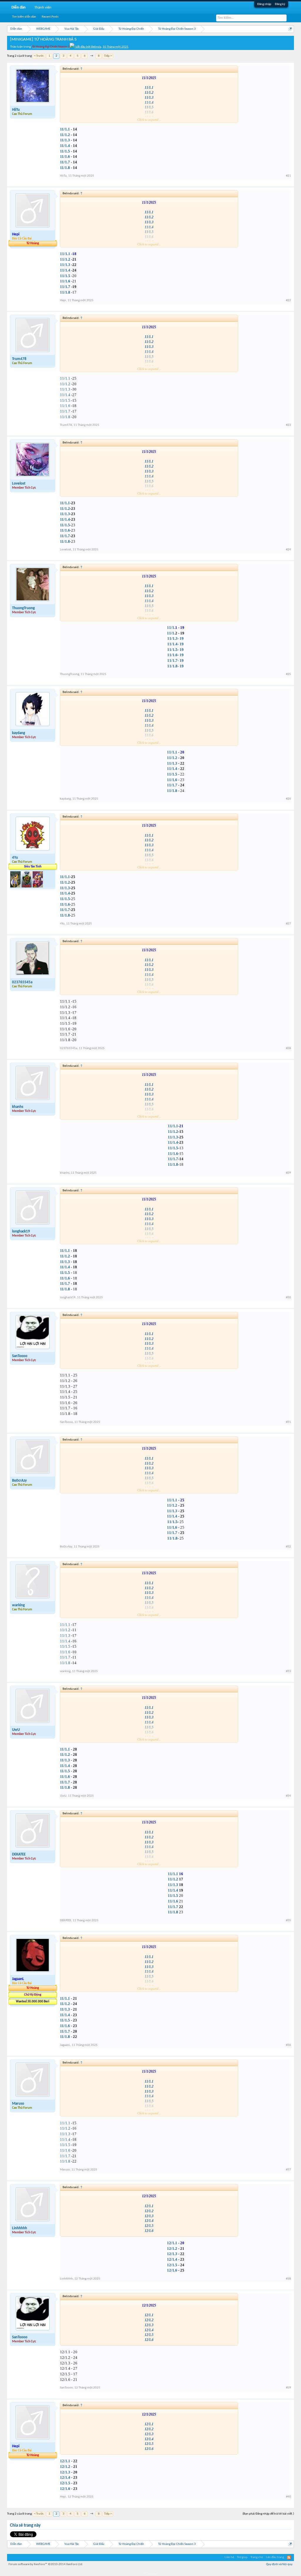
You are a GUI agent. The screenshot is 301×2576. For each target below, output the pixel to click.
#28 (289, 1048)
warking (18, 1605)
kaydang (19, 733)
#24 (289, 550)
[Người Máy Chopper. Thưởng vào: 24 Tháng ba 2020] (38, 886)
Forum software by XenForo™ (46, 2564)
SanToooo (20, 1356)
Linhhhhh (20, 2228)
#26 (289, 799)
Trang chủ (257, 2557)
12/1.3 (149, 2216)
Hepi (63, 300)
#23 (289, 425)
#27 (289, 924)
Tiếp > (108, 56)
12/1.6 (149, 2231)
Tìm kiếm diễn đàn (24, 17)
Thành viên (43, 7)
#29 (289, 1173)
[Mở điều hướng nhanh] (290, 29)
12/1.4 (149, 2221)
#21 (289, 176)
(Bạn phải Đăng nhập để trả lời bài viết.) (268, 2514)
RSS (289, 2557)
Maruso (18, 2104)
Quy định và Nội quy (279, 2564)
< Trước (39, 56)
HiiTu (16, 110)
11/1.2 (149, 93)
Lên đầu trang (275, 2557)
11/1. (171, 628)
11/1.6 (65, 406)
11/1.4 (65, 146)
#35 (289, 1921)
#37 (289, 2170)
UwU (16, 1730)
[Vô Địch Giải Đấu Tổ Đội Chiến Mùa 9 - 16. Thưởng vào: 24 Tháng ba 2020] (27, 886)
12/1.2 (149, 2211)
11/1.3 (149, 98)
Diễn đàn (19, 7)
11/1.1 (149, 88)
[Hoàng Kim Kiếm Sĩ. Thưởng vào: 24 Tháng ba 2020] (16, 886)
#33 (289, 1671)
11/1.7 (65, 162)
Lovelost (19, 484)
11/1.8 (65, 417)
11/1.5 (65, 400)
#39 (289, 2388)
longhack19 (21, 1231)
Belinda (96, 47)
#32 (289, 1547)
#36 (289, 2045)
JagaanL (65, 2045)
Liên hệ (229, 2557)
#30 (289, 1298)
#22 (289, 300)
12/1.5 (149, 2226)
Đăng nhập (264, 4)
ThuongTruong (23, 608)
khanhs (18, 1107)
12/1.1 (149, 2206)
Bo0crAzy (19, 1481)
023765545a (22, 982)
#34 (289, 1796)
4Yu (15, 858)
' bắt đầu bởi (62, 47)
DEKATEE (19, 1854)
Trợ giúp (242, 2557)
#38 (289, 2279)
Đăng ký (280, 4)
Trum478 (19, 359)
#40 (289, 2497)
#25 (289, 674)
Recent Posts (50, 17)
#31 (289, 1422)
